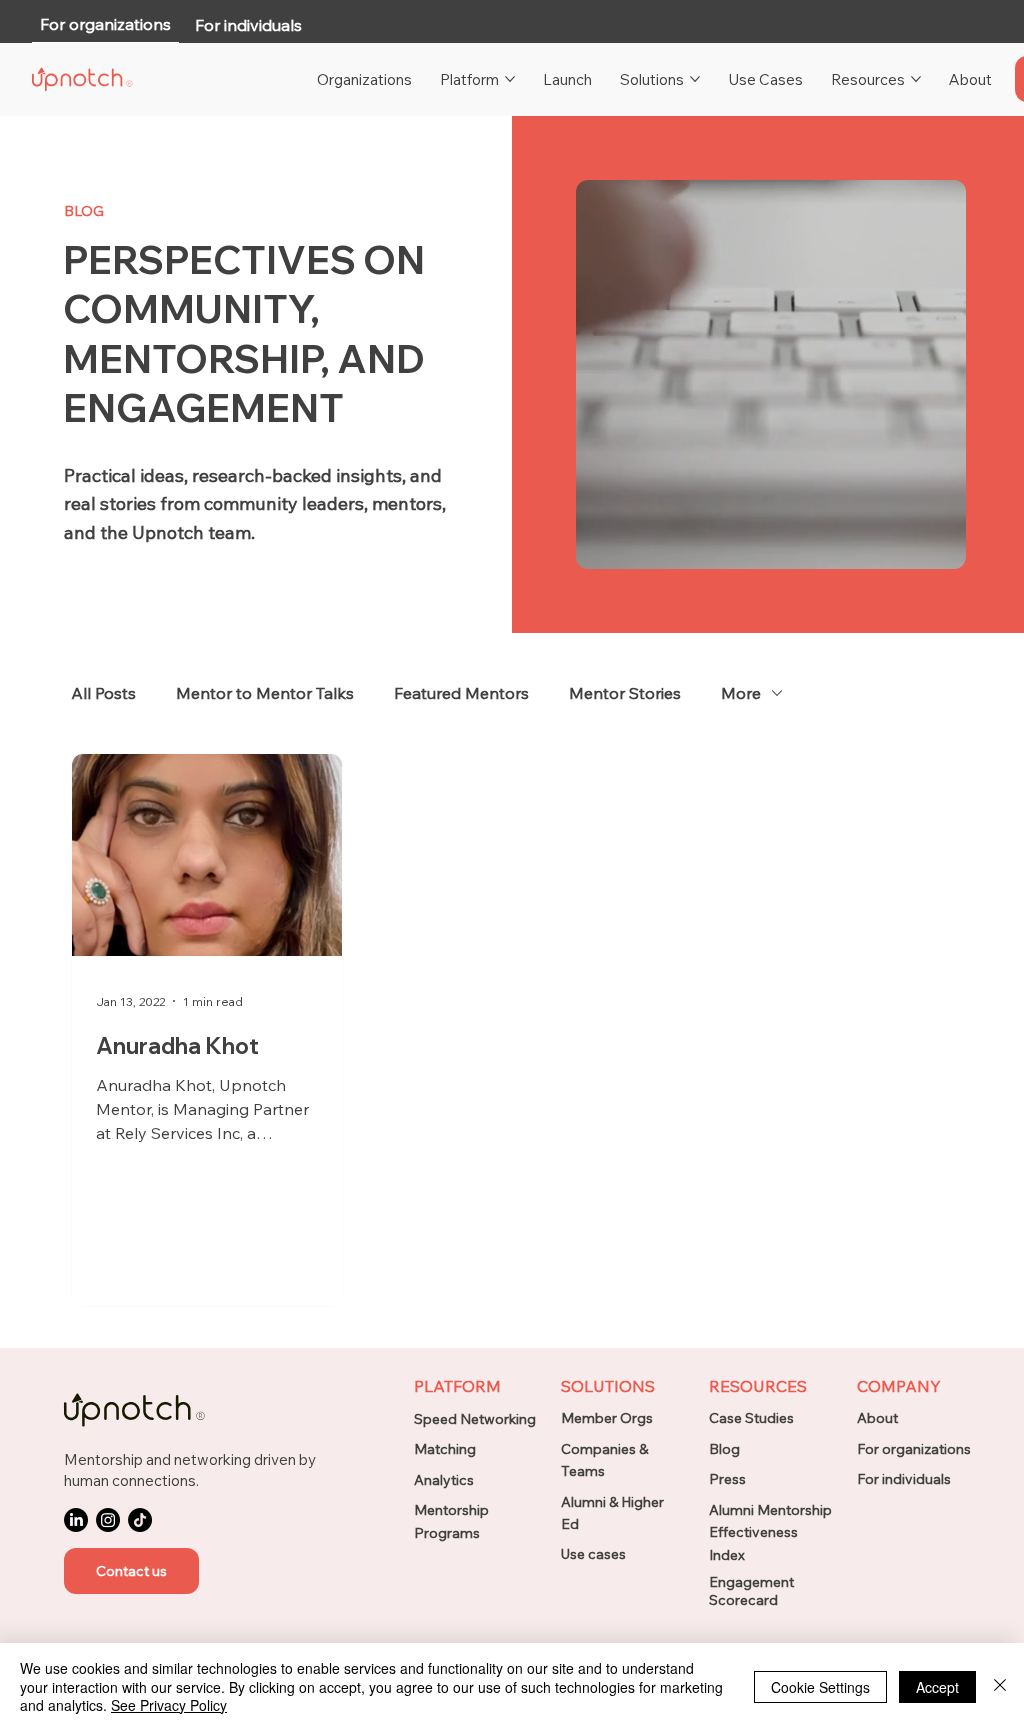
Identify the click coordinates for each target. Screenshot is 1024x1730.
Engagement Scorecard (751, 1591)
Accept (937, 1687)
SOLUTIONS (608, 1386)
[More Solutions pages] (695, 79)
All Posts (103, 693)
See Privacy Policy (169, 1705)
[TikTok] (140, 1520)
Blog (724, 1449)
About (877, 1418)
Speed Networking (475, 1419)
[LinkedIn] (76, 1520)
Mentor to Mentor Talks (265, 693)
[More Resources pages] (916, 79)
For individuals (904, 1479)
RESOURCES (758, 1386)
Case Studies (751, 1418)
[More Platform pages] (510, 79)
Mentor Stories (625, 693)
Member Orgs (607, 1418)
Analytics (444, 1480)
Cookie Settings (820, 1687)
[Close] (1000, 1686)
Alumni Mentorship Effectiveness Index (770, 1532)
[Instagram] (108, 1520)
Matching (445, 1449)
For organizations (914, 1449)
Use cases (593, 1554)
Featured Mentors (461, 693)
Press (727, 1479)
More (741, 693)
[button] (131, 1571)
